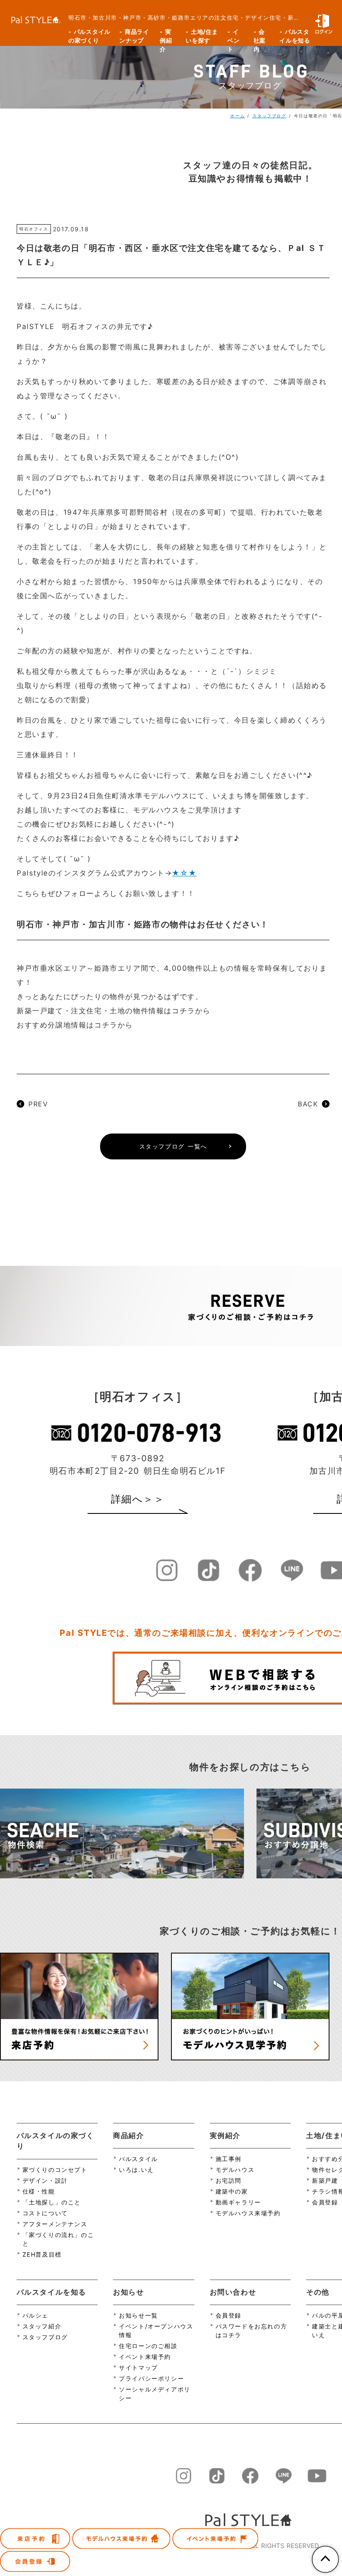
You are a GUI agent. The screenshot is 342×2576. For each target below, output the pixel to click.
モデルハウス (235, 2170)
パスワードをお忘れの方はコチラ (251, 2331)
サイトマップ (138, 2367)
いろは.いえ (136, 2170)
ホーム (238, 116)
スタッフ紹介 (42, 2326)
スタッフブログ (269, 116)
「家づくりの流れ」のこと (58, 2239)
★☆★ (184, 873)
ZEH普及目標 (42, 2254)
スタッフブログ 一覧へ (173, 1146)
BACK (308, 1104)
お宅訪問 (229, 2180)
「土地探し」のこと (52, 2202)
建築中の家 (232, 2191)
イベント (233, 37)
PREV (38, 1104)
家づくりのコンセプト (55, 2170)
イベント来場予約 (145, 2357)
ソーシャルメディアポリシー (155, 2394)
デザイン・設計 (45, 2180)
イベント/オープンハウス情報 (156, 2331)
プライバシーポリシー (151, 2378)
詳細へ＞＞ (138, 1499)
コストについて (45, 2213)
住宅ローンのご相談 (148, 2346)
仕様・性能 (39, 2191)
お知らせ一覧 (138, 2315)
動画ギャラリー (238, 2202)
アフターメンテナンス (55, 2224)
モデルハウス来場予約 (248, 2213)
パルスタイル (138, 2159)
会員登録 (229, 2315)
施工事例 (229, 2159)
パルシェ (35, 2315)
